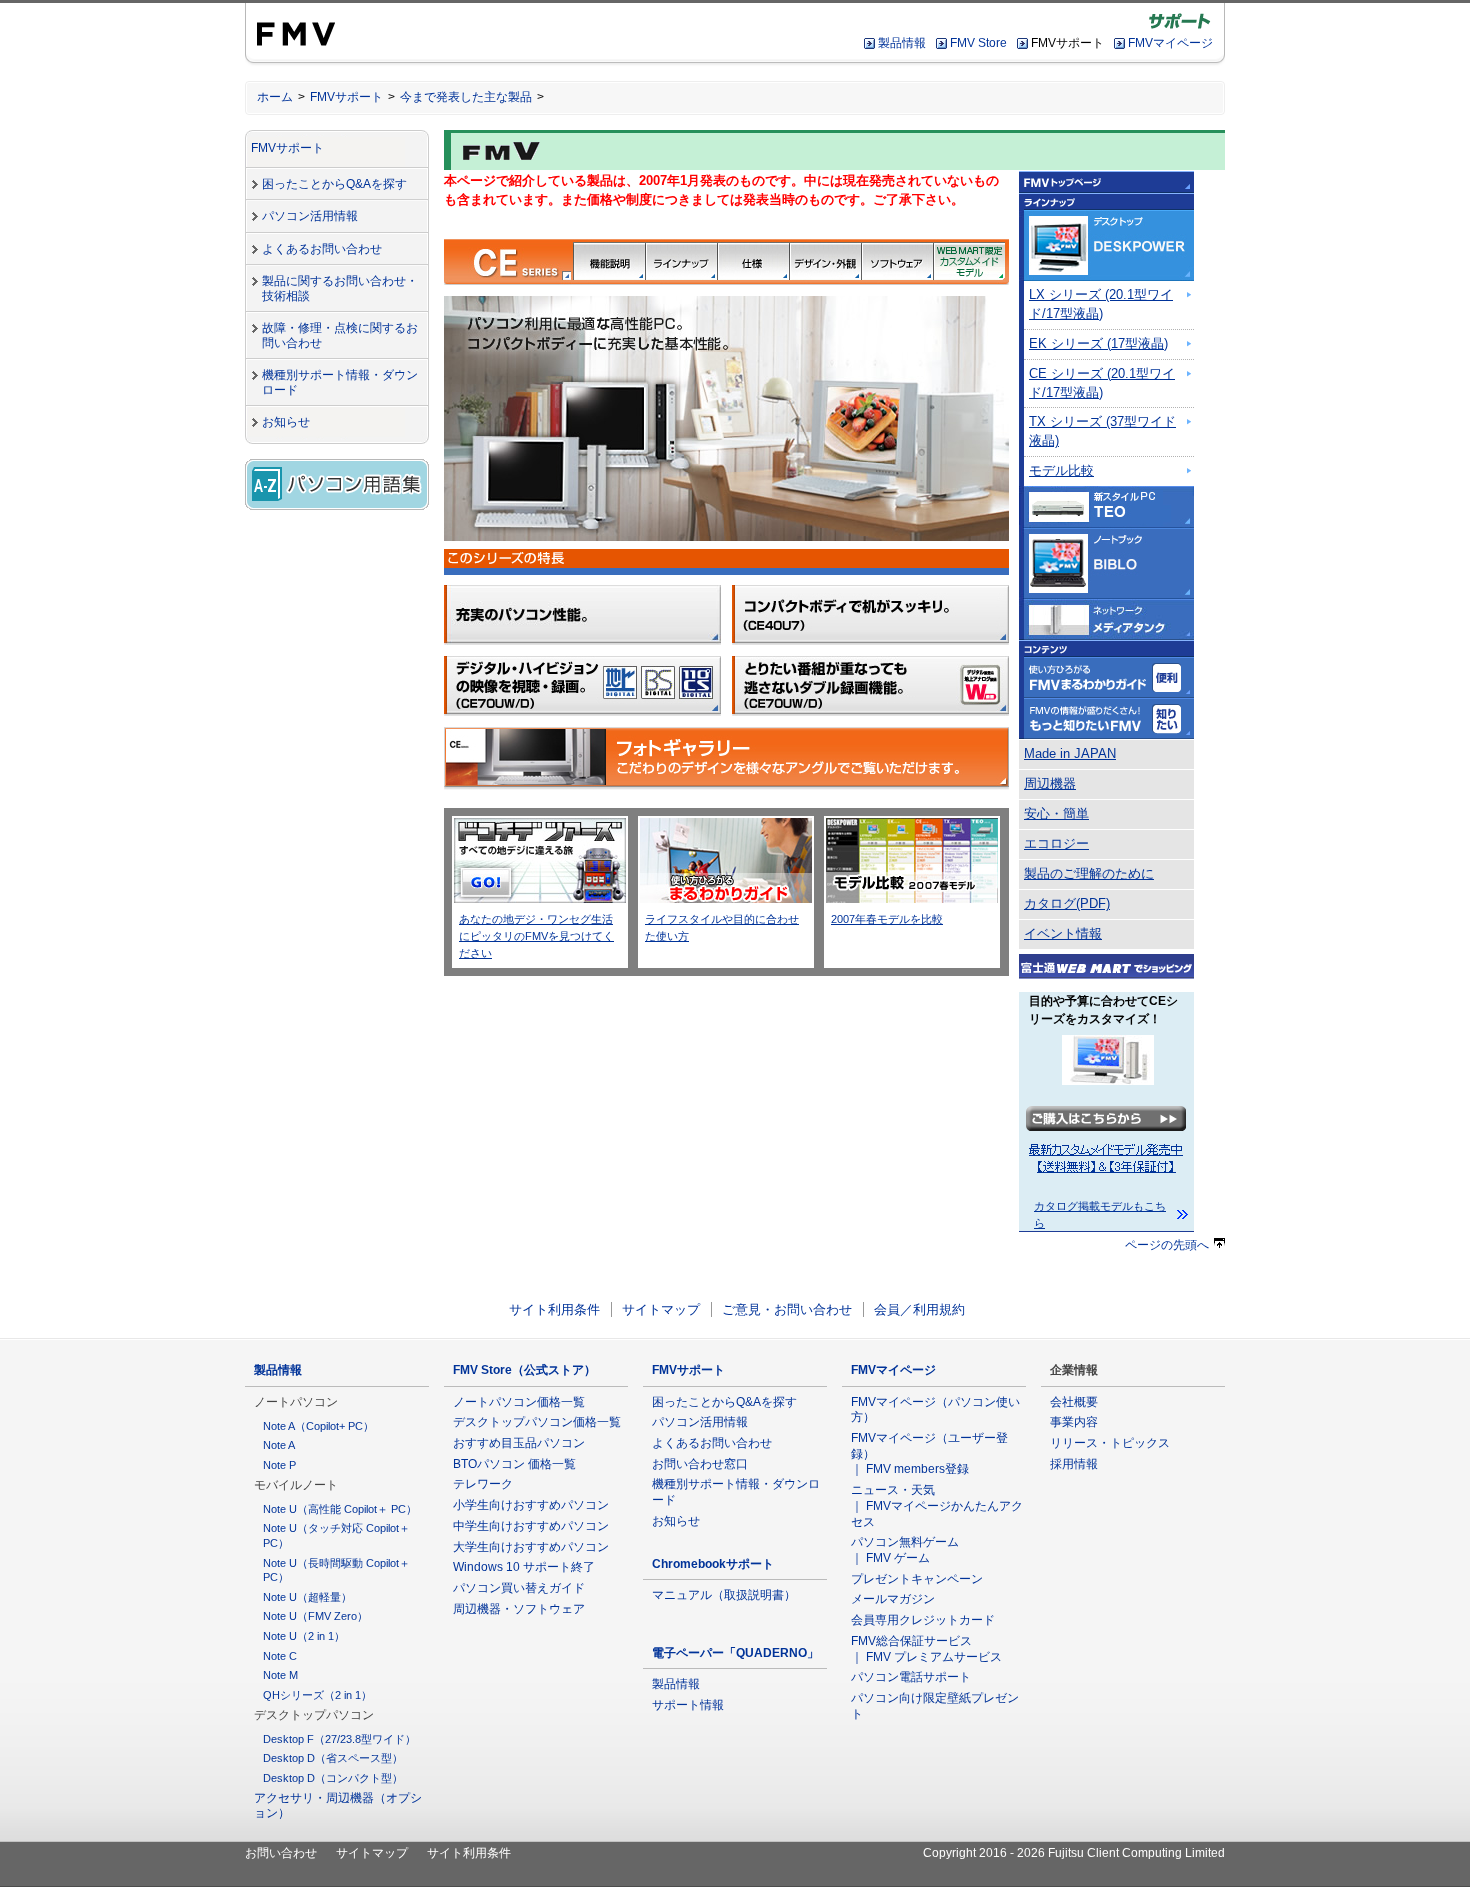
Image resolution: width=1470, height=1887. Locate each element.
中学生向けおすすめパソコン (531, 1526)
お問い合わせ (281, 1853)
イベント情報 (1063, 934)
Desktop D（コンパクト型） (333, 1778)
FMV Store (978, 43)
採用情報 (1074, 1464)
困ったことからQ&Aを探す (334, 184)
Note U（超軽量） (307, 1597)
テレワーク (483, 1484)
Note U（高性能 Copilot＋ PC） (340, 1509)
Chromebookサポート (713, 1564)
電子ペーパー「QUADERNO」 (735, 1653)
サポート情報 (688, 1705)
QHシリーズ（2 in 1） (317, 1695)
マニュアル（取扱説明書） (724, 1595)
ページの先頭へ (1167, 1245)
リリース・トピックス (1110, 1443)
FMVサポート (346, 97)
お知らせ (286, 422)
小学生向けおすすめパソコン (531, 1505)
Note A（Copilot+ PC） (318, 1426)
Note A (279, 1445)
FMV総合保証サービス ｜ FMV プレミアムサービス (926, 1649)
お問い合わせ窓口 (700, 1464)
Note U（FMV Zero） (315, 1616)
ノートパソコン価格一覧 (519, 1402)
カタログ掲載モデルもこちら (1100, 1214)
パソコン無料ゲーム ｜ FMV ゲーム (905, 1550)
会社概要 (1074, 1402)
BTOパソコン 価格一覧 (514, 1464)
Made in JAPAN (1070, 754)
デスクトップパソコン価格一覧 (537, 1422)
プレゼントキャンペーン (917, 1579)
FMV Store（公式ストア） (524, 1370)
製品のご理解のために (1089, 874)
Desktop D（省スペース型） (333, 1758)
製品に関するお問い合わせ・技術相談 (340, 288)
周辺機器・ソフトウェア (519, 1609)
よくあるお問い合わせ (322, 249)
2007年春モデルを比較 (887, 919)
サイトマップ (661, 1309)
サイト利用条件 (554, 1309)
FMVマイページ (1170, 43)
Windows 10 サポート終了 (524, 1567)
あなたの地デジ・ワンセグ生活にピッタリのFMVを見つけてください (536, 936)
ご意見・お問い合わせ (787, 1309)
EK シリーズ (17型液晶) (1098, 344)
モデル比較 (1061, 471)
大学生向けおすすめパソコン (531, 1547)
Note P (279, 1465)
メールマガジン (893, 1599)
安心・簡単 (1056, 814)
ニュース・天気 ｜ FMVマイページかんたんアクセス (937, 1505)
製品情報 (902, 43)
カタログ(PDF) (1067, 904)
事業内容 (1074, 1422)
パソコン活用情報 (310, 216)
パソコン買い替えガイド (519, 1588)
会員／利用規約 (919, 1309)
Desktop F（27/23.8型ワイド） (339, 1739)
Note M (280, 1675)
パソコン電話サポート (911, 1677)
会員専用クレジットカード (923, 1620)
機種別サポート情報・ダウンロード (340, 382)
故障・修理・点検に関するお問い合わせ (340, 335)
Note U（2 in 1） (304, 1636)
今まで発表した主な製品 (466, 97)
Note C (280, 1656)
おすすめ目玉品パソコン (519, 1443)
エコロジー (1056, 844)
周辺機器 (1050, 784)
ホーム (275, 97)
